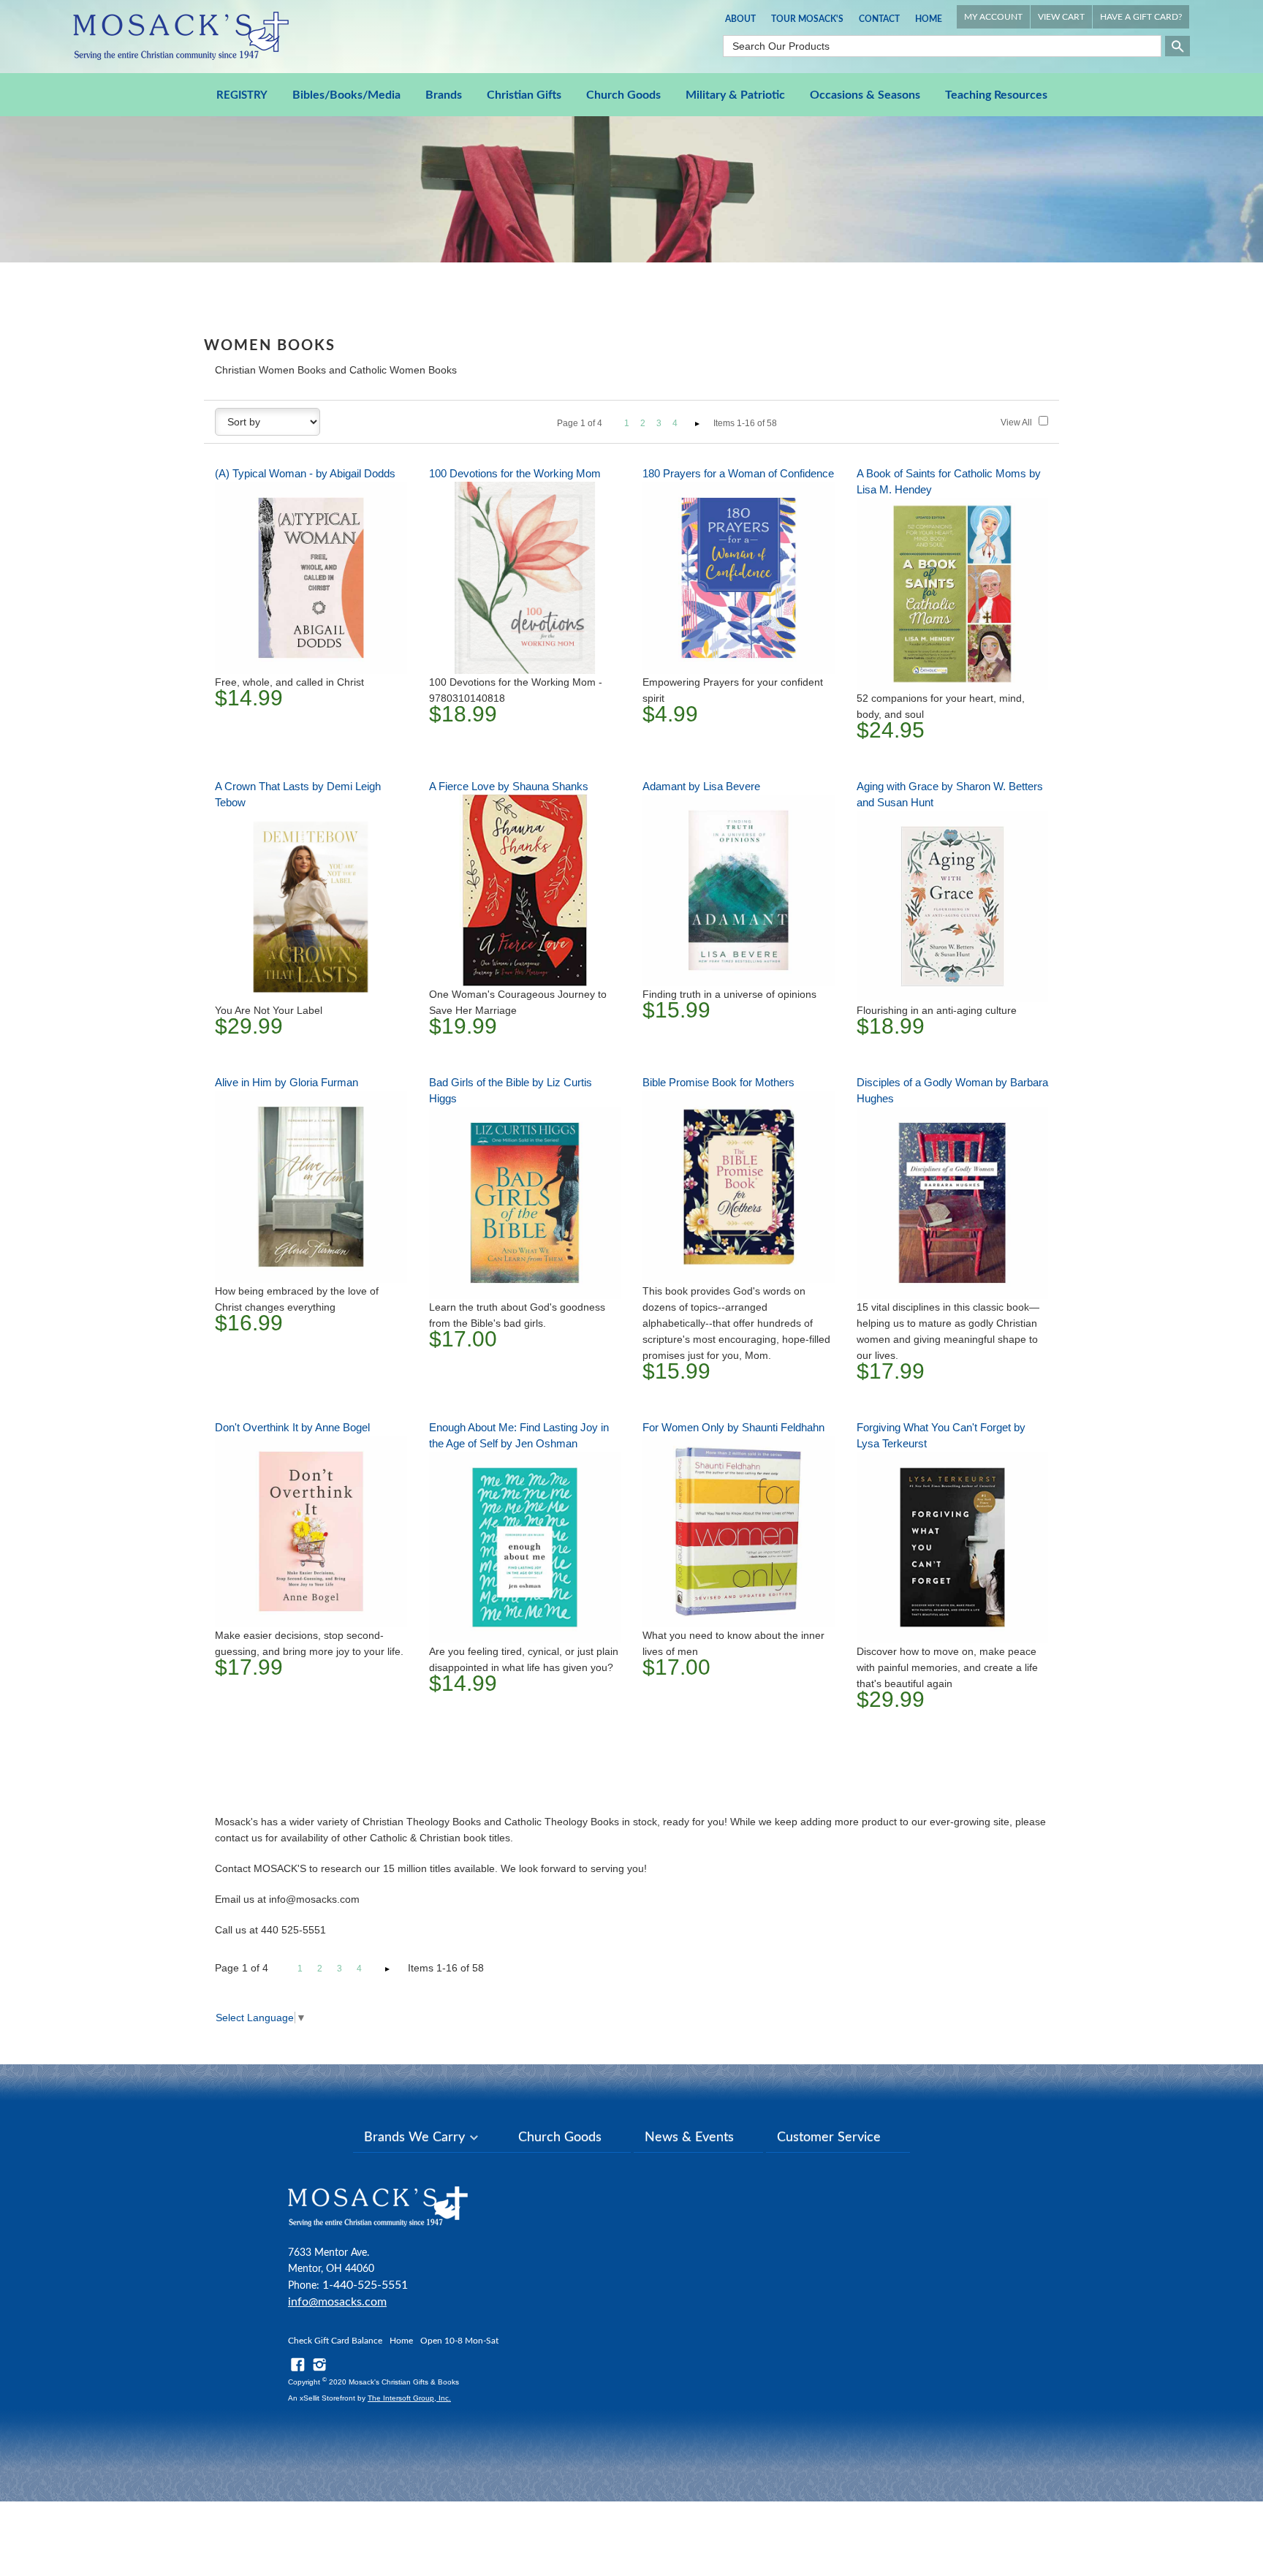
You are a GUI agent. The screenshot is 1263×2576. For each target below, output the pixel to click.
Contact (879, 19)
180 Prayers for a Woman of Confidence (738, 473)
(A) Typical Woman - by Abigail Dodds (305, 473)
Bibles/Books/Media (346, 95)
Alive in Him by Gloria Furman (287, 1082)
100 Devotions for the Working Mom (515, 473)
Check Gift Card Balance (335, 2341)
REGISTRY (242, 95)
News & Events (689, 2137)
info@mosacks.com (337, 2302)
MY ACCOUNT (993, 17)
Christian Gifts (524, 95)
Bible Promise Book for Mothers (718, 1082)
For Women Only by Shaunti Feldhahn (733, 1427)
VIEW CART (1061, 17)
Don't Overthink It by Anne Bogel (292, 1427)
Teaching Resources (996, 95)
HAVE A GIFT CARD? (1141, 17)
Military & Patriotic (735, 95)
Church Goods (623, 95)
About (740, 19)
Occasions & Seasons (865, 95)
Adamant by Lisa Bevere (701, 786)
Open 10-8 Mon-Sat (459, 2341)
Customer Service (829, 2137)
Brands (444, 95)
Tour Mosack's (807, 19)
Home (929, 19)
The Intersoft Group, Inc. (409, 2398)
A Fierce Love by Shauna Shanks (509, 786)
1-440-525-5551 (365, 2285)
